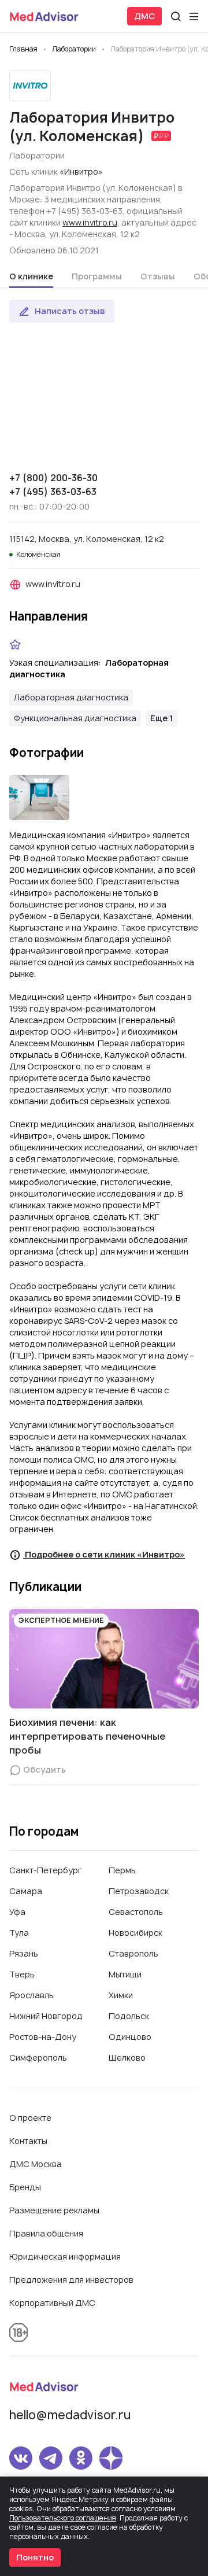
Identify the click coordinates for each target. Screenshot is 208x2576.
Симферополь (38, 2058)
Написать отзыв (70, 311)
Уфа (17, 1912)
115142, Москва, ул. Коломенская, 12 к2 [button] (87, 539)
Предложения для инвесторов (71, 2280)
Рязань (24, 1953)
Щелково (127, 2058)
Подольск (129, 2016)
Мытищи (125, 1974)
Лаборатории (37, 155)
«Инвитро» (81, 171)
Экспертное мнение (61, 1620)
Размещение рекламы (54, 2210)
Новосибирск (135, 1933)
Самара (26, 1891)
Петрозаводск (139, 1891)
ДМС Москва (36, 2164)
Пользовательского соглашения (63, 2518)
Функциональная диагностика (75, 718)
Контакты (28, 2141)
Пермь (122, 1870)
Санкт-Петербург (46, 1870)
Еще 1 (161, 718)
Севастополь (136, 1912)
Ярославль (31, 1995)
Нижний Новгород (46, 2016)
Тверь (22, 1974)
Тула (19, 1933)
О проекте (30, 2118)
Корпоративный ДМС (52, 2303)
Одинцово (130, 2037)
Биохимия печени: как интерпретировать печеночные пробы (87, 1736)
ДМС (144, 16)
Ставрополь (133, 1953)
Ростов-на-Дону (43, 2037)
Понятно (35, 2557)
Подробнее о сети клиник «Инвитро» (104, 1554)
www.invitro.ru (90, 222)
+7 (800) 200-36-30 (53, 478)
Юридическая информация (65, 2256)
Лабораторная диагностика (71, 697)
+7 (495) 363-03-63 (53, 492)
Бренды (25, 2187)
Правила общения (46, 2233)
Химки (121, 1995)
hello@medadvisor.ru (70, 2415)
